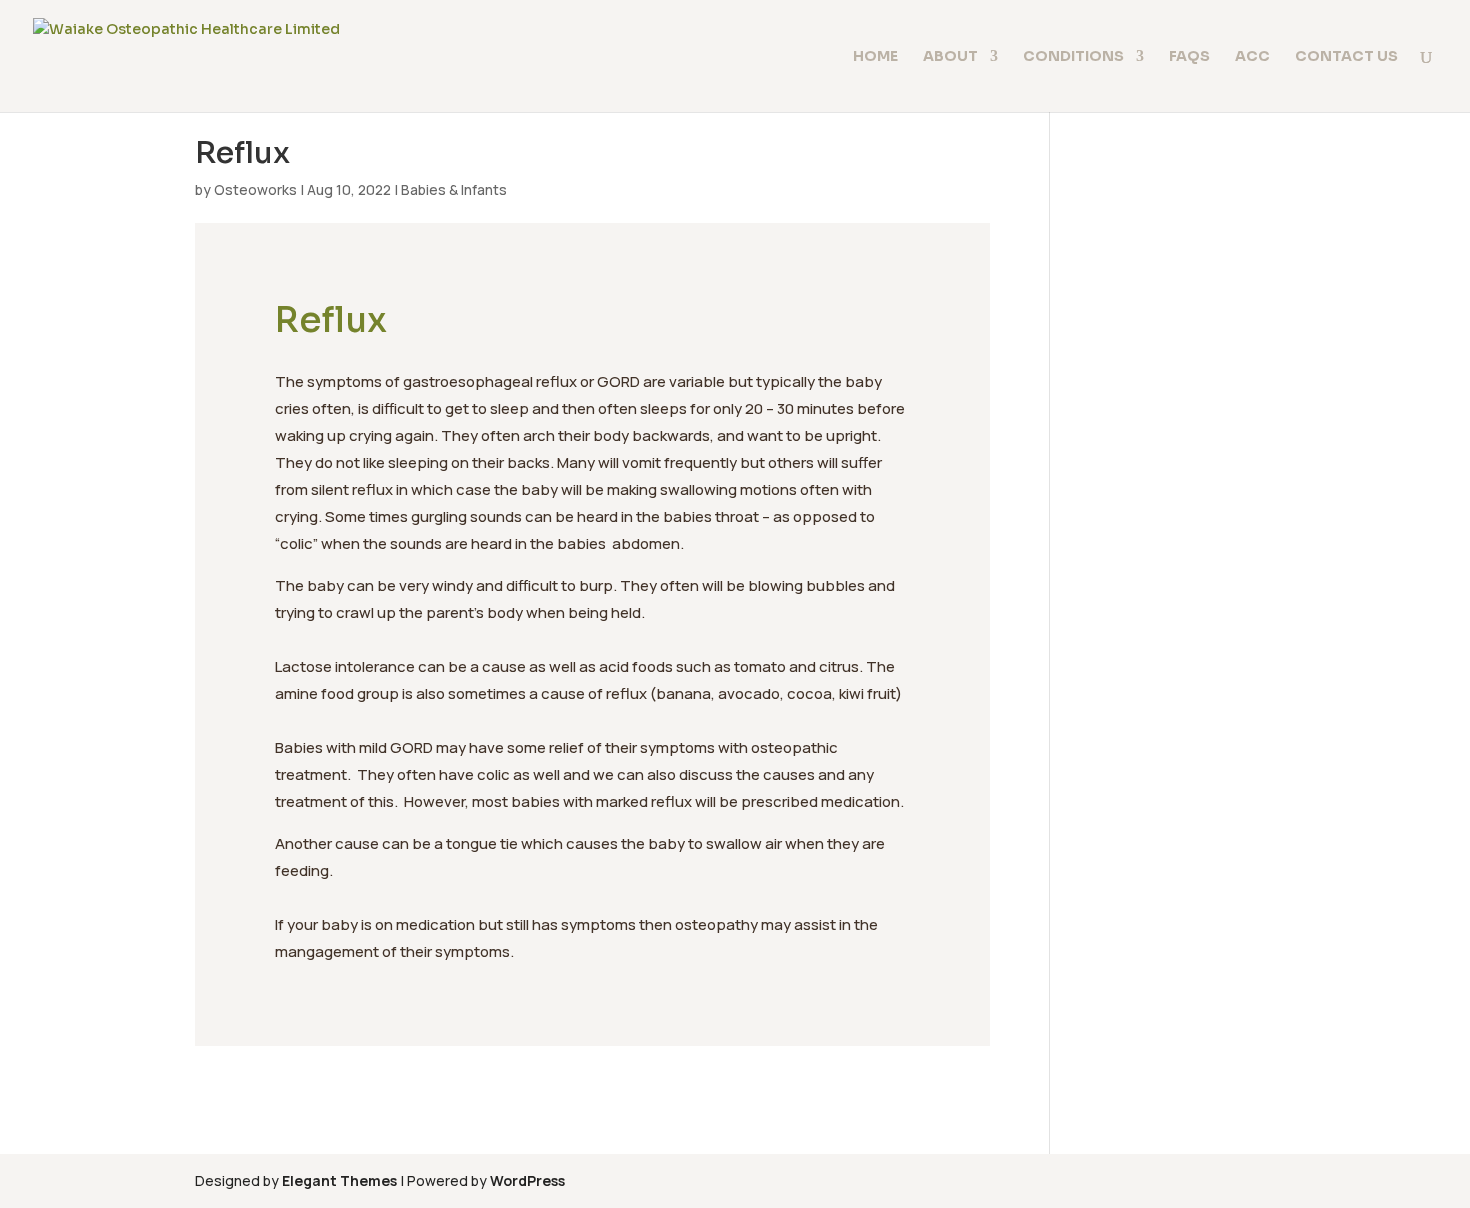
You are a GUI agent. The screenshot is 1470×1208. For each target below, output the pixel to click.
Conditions (1073, 57)
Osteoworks (255, 189)
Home (875, 57)
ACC (1252, 57)
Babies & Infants (454, 189)
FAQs (1189, 57)
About (950, 57)
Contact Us (1346, 57)
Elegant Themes (339, 1180)
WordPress (527, 1180)
